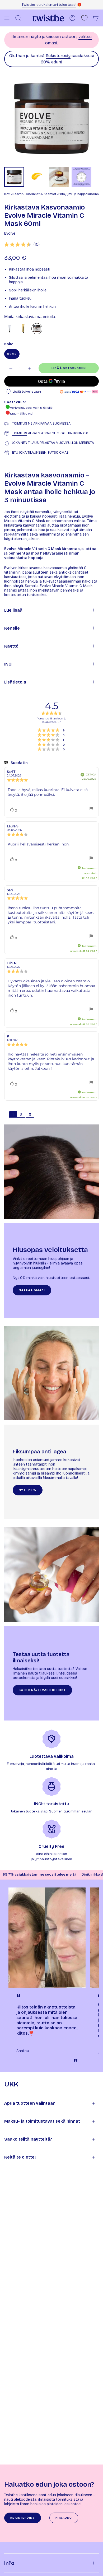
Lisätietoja (15, 682)
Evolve (10, 233)
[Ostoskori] (96, 18)
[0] (84, 18)
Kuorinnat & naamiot (41, 194)
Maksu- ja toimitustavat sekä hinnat (42, 2121)
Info (9, 2563)
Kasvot (18, 194)
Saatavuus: (15, 402)
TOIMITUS (20, 423)
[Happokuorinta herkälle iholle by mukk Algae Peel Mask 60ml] (10, 329)
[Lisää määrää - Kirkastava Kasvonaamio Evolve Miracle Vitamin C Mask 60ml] (30, 368)
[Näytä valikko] (7, 18)
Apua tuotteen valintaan (30, 2103)
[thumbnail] (14, 177)
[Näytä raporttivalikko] (91, 809)
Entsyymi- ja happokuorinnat (80, 194)
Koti (7, 194)
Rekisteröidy (58, 56)
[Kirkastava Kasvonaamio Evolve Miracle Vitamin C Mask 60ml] (37, 329)
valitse (85, 37)
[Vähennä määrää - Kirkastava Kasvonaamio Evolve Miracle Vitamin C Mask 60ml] (11, 368)
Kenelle (12, 628)
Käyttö (11, 646)
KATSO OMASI (59, 452)
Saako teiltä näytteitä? (28, 2139)
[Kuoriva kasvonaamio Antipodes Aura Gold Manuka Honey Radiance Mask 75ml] (23, 329)
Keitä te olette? (20, 2157)
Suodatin (19, 763)
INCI (8, 664)
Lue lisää (13, 610)
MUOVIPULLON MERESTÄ (75, 443)
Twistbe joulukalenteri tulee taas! (49, 5)
